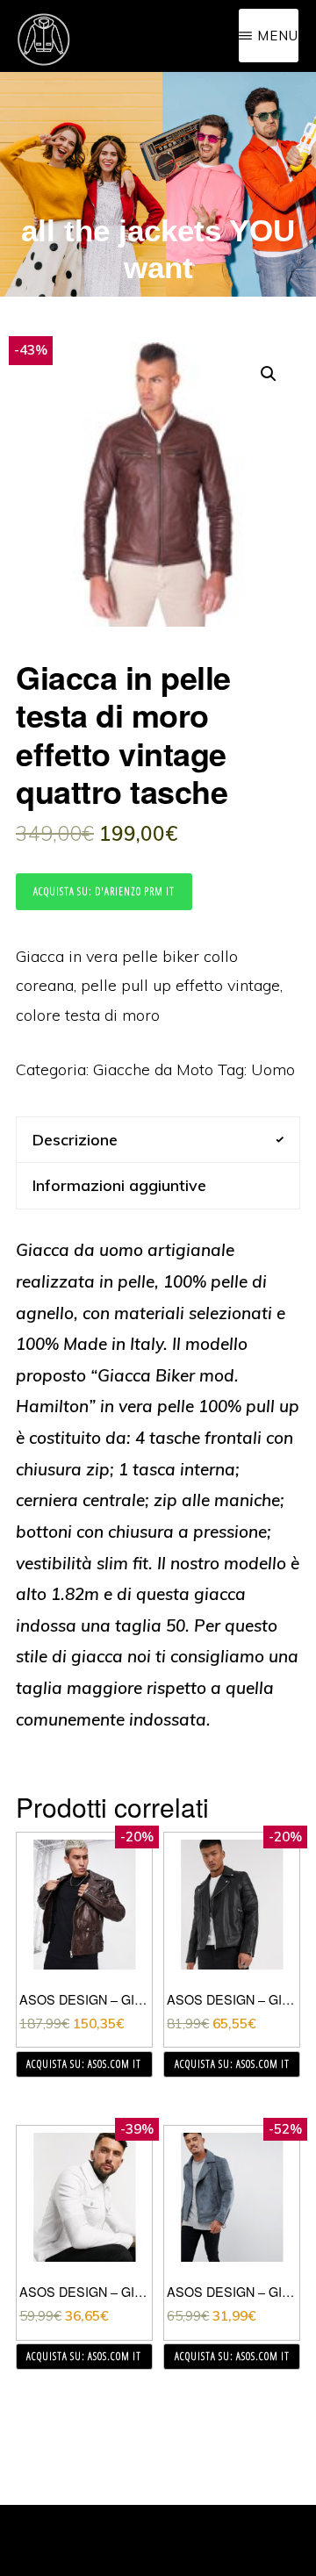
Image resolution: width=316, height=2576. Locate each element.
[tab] (158, 1140)
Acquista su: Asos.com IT (84, 2064)
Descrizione (75, 1140)
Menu (278, 36)
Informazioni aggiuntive (119, 1185)
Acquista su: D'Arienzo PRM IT (104, 891)
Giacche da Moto (153, 1069)
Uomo (273, 1069)
